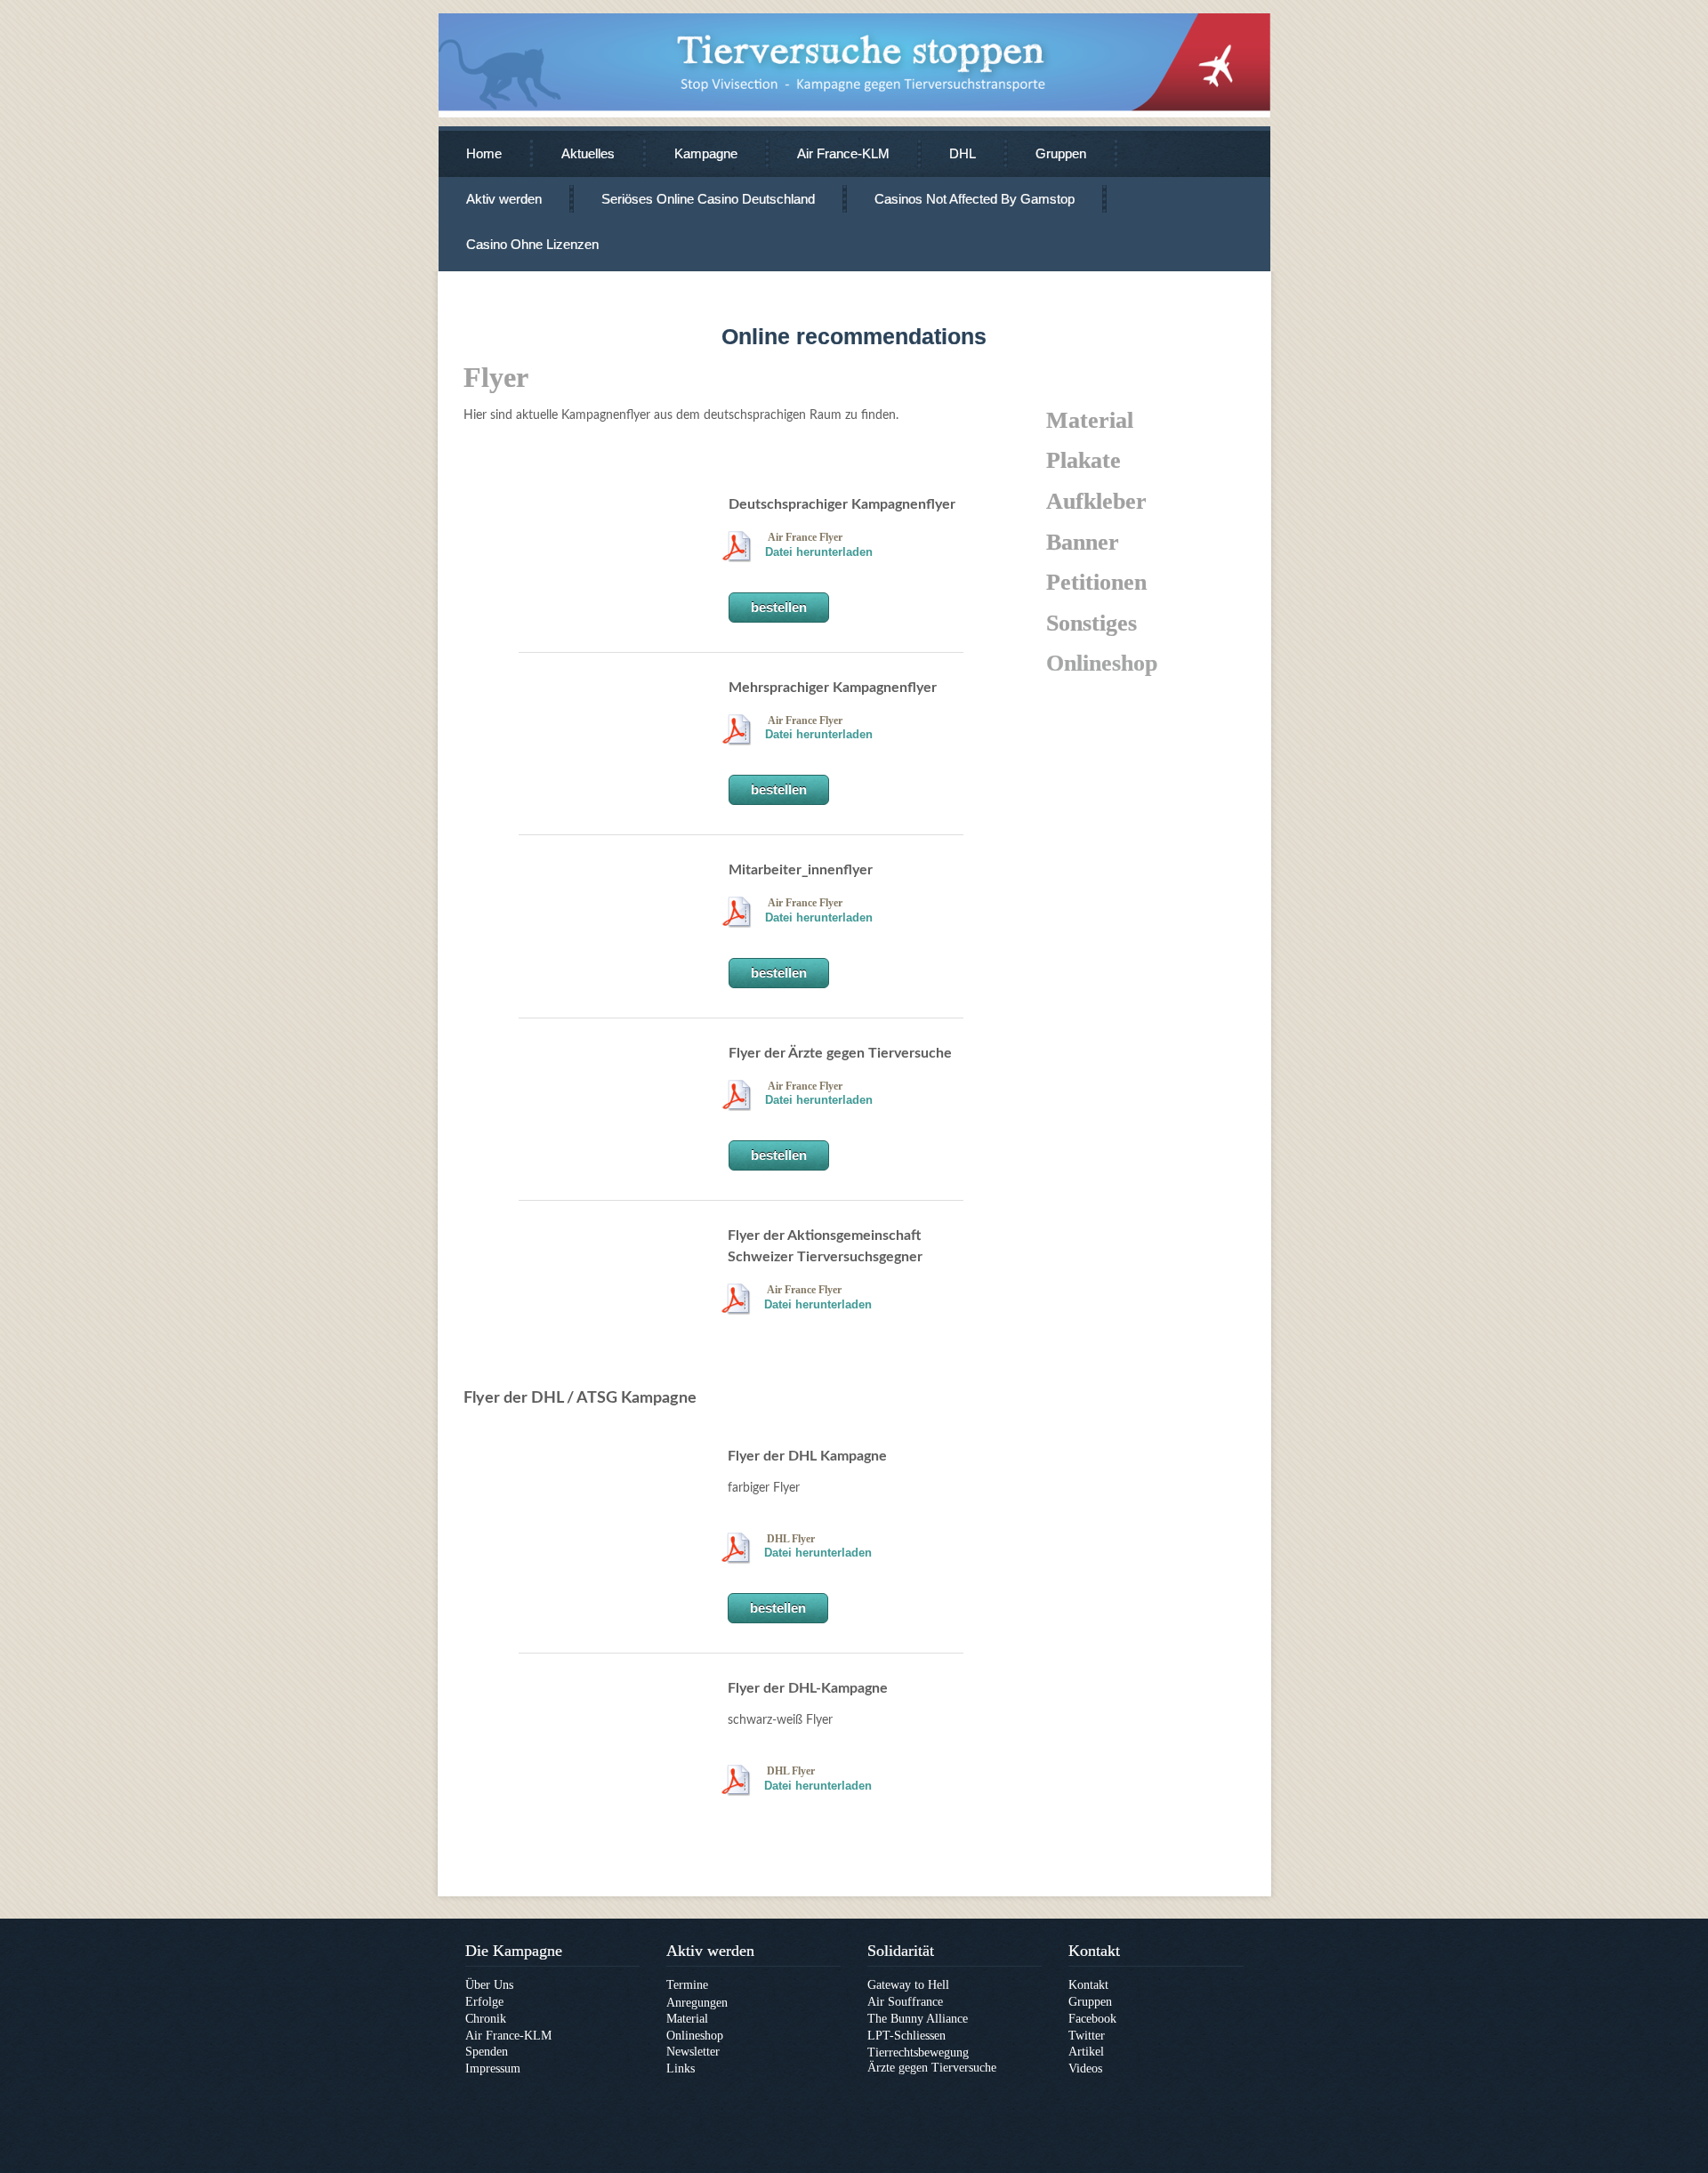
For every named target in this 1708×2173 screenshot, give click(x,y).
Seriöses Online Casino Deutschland (708, 199)
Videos (1085, 2068)
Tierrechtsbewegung (918, 2052)
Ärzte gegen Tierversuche (932, 2068)
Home (484, 153)
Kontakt (1094, 1951)
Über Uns (489, 1985)
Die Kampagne (514, 1951)
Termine (687, 1985)
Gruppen (1061, 153)
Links (681, 2068)
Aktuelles (588, 153)
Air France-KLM (843, 153)
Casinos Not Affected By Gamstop (975, 199)
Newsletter (693, 2052)
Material (687, 2019)
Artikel (1086, 2052)
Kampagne (706, 153)
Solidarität (901, 1951)
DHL (963, 153)
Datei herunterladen (819, 552)
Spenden (487, 2052)
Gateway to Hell (908, 1985)
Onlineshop (695, 2036)
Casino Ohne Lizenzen (532, 244)
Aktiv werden (504, 199)
